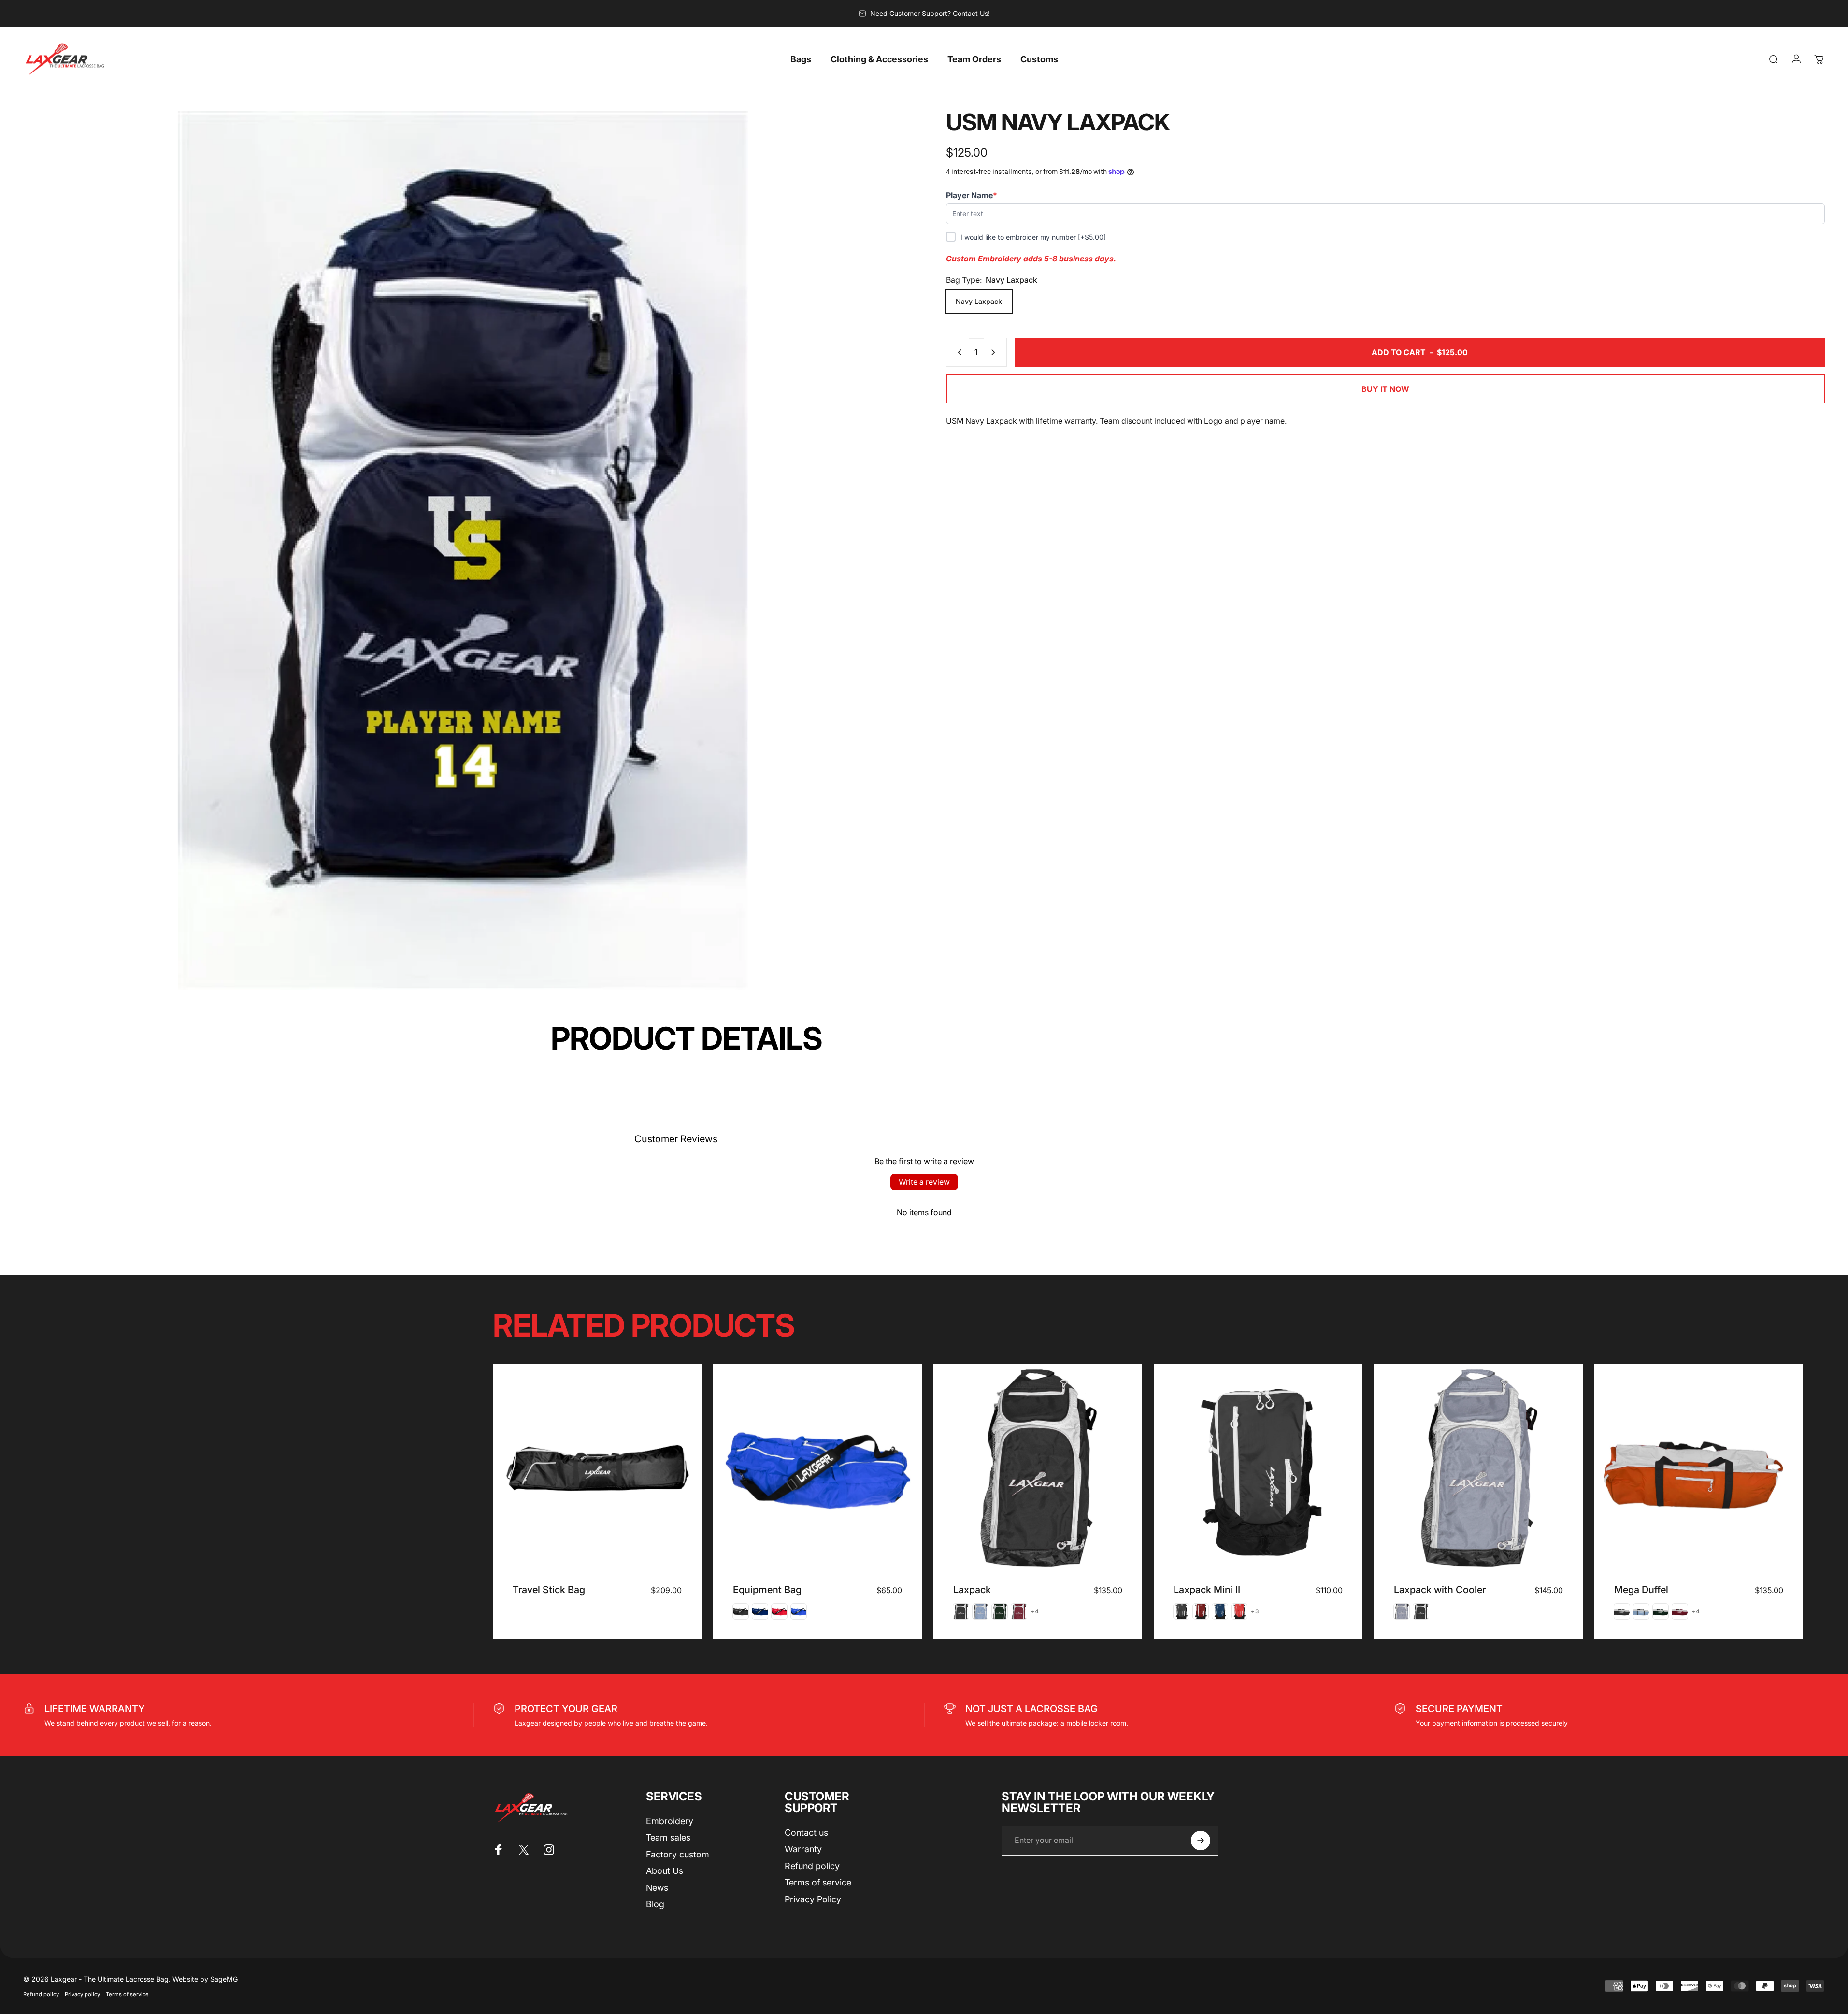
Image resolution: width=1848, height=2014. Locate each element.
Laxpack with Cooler (1440, 1590)
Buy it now (1385, 389)
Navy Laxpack (979, 301)
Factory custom (678, 1854)
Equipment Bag (767, 1590)
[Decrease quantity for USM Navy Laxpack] (958, 352)
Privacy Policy (813, 1899)
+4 (1035, 1611)
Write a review (924, 1182)
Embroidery (670, 1821)
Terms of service (818, 1882)
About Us (665, 1871)
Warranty (803, 1849)
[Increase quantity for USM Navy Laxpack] (995, 352)
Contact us (806, 1833)
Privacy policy (82, 1994)
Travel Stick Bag (549, 1590)
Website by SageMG (205, 1979)
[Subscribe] (1201, 1841)
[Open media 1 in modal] (463, 550)
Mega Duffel (1641, 1590)
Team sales (668, 1837)
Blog (655, 1904)
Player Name (972, 195)
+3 (1255, 1611)
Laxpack (972, 1590)
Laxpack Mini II (1207, 1590)
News (657, 1888)
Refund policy (812, 1866)
